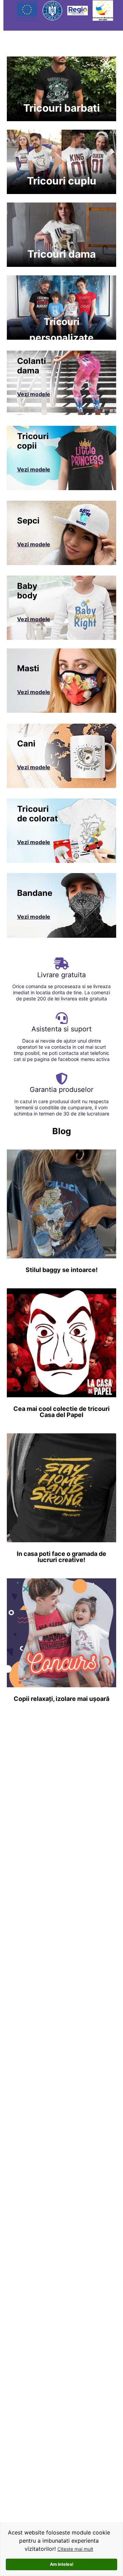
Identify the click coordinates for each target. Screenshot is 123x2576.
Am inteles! (62, 2564)
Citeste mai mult (75, 2549)
